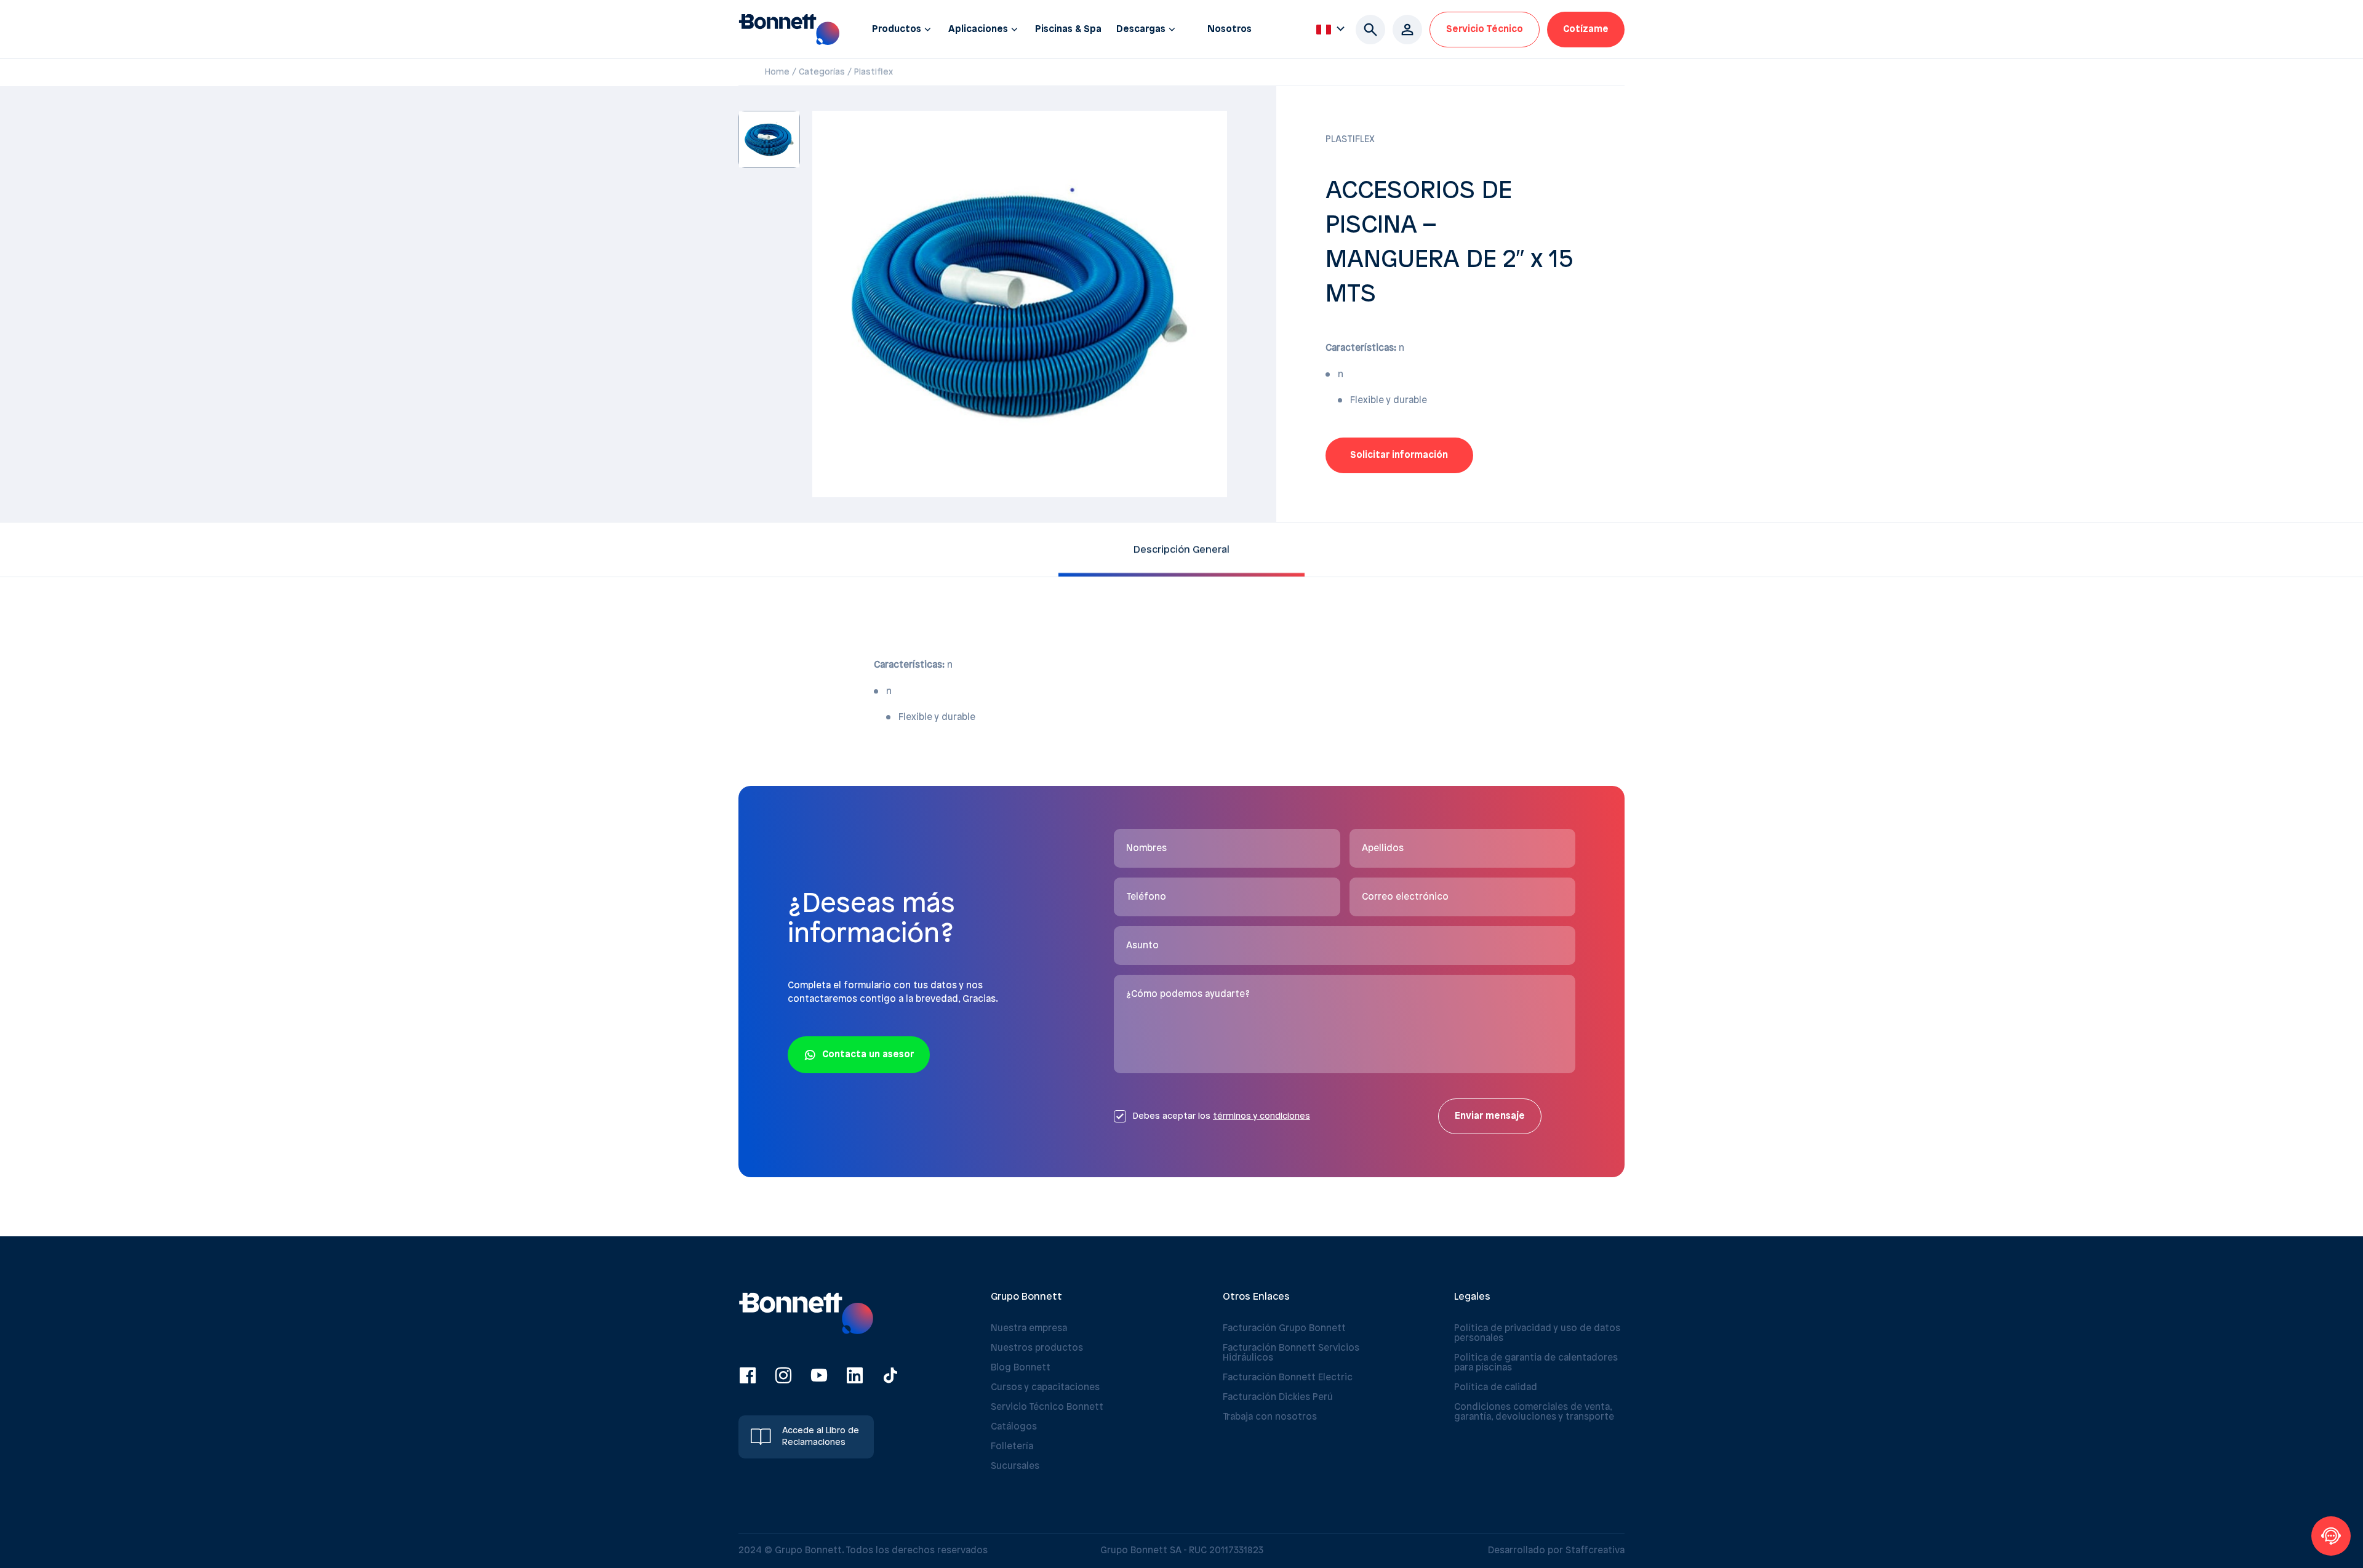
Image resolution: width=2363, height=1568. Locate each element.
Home (777, 72)
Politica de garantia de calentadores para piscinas (1536, 1363)
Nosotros (1229, 30)
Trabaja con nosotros (1270, 1417)
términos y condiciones (1261, 1117)
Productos (897, 30)
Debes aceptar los (1221, 1117)
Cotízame (1586, 30)
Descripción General (1181, 549)
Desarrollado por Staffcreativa (1556, 1551)
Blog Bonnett (1021, 1368)
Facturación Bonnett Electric (1288, 1378)
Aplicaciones (978, 30)
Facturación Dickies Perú (1278, 1398)
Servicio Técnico (1485, 30)
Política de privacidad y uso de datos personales (1537, 1334)
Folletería (1012, 1447)
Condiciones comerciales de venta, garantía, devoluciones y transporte (1534, 1412)
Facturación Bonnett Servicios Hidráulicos (1291, 1353)
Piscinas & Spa (1068, 30)
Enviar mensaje (1490, 1116)
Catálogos (1014, 1427)
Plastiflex (874, 72)
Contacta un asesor (868, 1055)
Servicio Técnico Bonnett (1047, 1407)
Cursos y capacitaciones (1045, 1388)
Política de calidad (1496, 1388)
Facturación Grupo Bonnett (1284, 1329)
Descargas (1141, 30)
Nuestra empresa (1029, 1329)
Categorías (822, 72)
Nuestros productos (1037, 1348)
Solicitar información (1399, 455)
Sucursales (1015, 1466)
